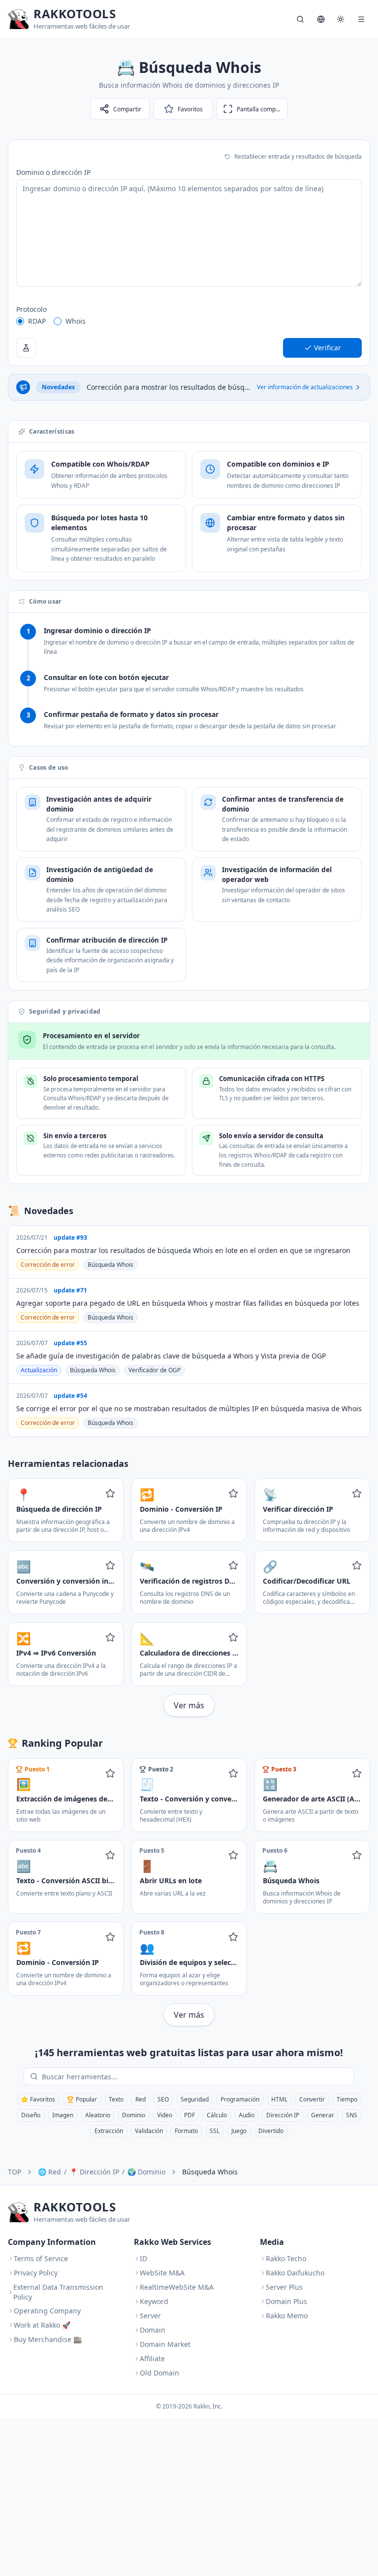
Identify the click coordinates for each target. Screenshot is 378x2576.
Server (150, 2316)
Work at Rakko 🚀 (42, 2325)
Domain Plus (286, 2301)
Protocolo (31, 309)
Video (165, 2115)
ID (143, 2258)
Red (141, 2099)
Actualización (39, 1370)
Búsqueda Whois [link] (210, 2172)
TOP (15, 2172)
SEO (163, 2099)
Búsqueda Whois (110, 1265)
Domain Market (165, 2344)
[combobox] (196, 2076)
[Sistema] (341, 19)
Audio (247, 2115)
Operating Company (47, 2311)
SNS (352, 2115)
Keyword (154, 2301)
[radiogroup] (189, 321)
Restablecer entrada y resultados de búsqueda (298, 156)
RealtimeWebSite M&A (177, 2287)
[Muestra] (26, 348)
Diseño (31, 2115)
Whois (76, 321)
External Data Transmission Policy (58, 2292)
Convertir (312, 2099)
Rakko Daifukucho (295, 2273)
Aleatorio (98, 2115)
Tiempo (347, 2099)
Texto (116, 2099)
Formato (186, 2131)
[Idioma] (321, 19)
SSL (215, 2131)
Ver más (189, 1705)
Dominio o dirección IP (53, 172)
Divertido (271, 2131)
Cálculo (217, 2115)
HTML (279, 2099)
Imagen (63, 2115)
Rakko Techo (286, 2258)
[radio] (20, 321)
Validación (149, 2131)
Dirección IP (283, 2115)
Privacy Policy (36, 2273)
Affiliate (152, 2358)
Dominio (134, 2115)
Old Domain (159, 2373)
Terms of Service (41, 2258)
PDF (189, 2115)
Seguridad (195, 2099)
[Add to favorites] (110, 1493)
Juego (239, 2131)
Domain (153, 2330)
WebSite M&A (162, 2273)
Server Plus (284, 2287)
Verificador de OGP (155, 1370)
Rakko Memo (287, 2316)
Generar (323, 2115)
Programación (240, 2099)
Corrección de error (48, 1265)
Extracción (109, 2131)
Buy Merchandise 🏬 (48, 2339)
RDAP (37, 321)
